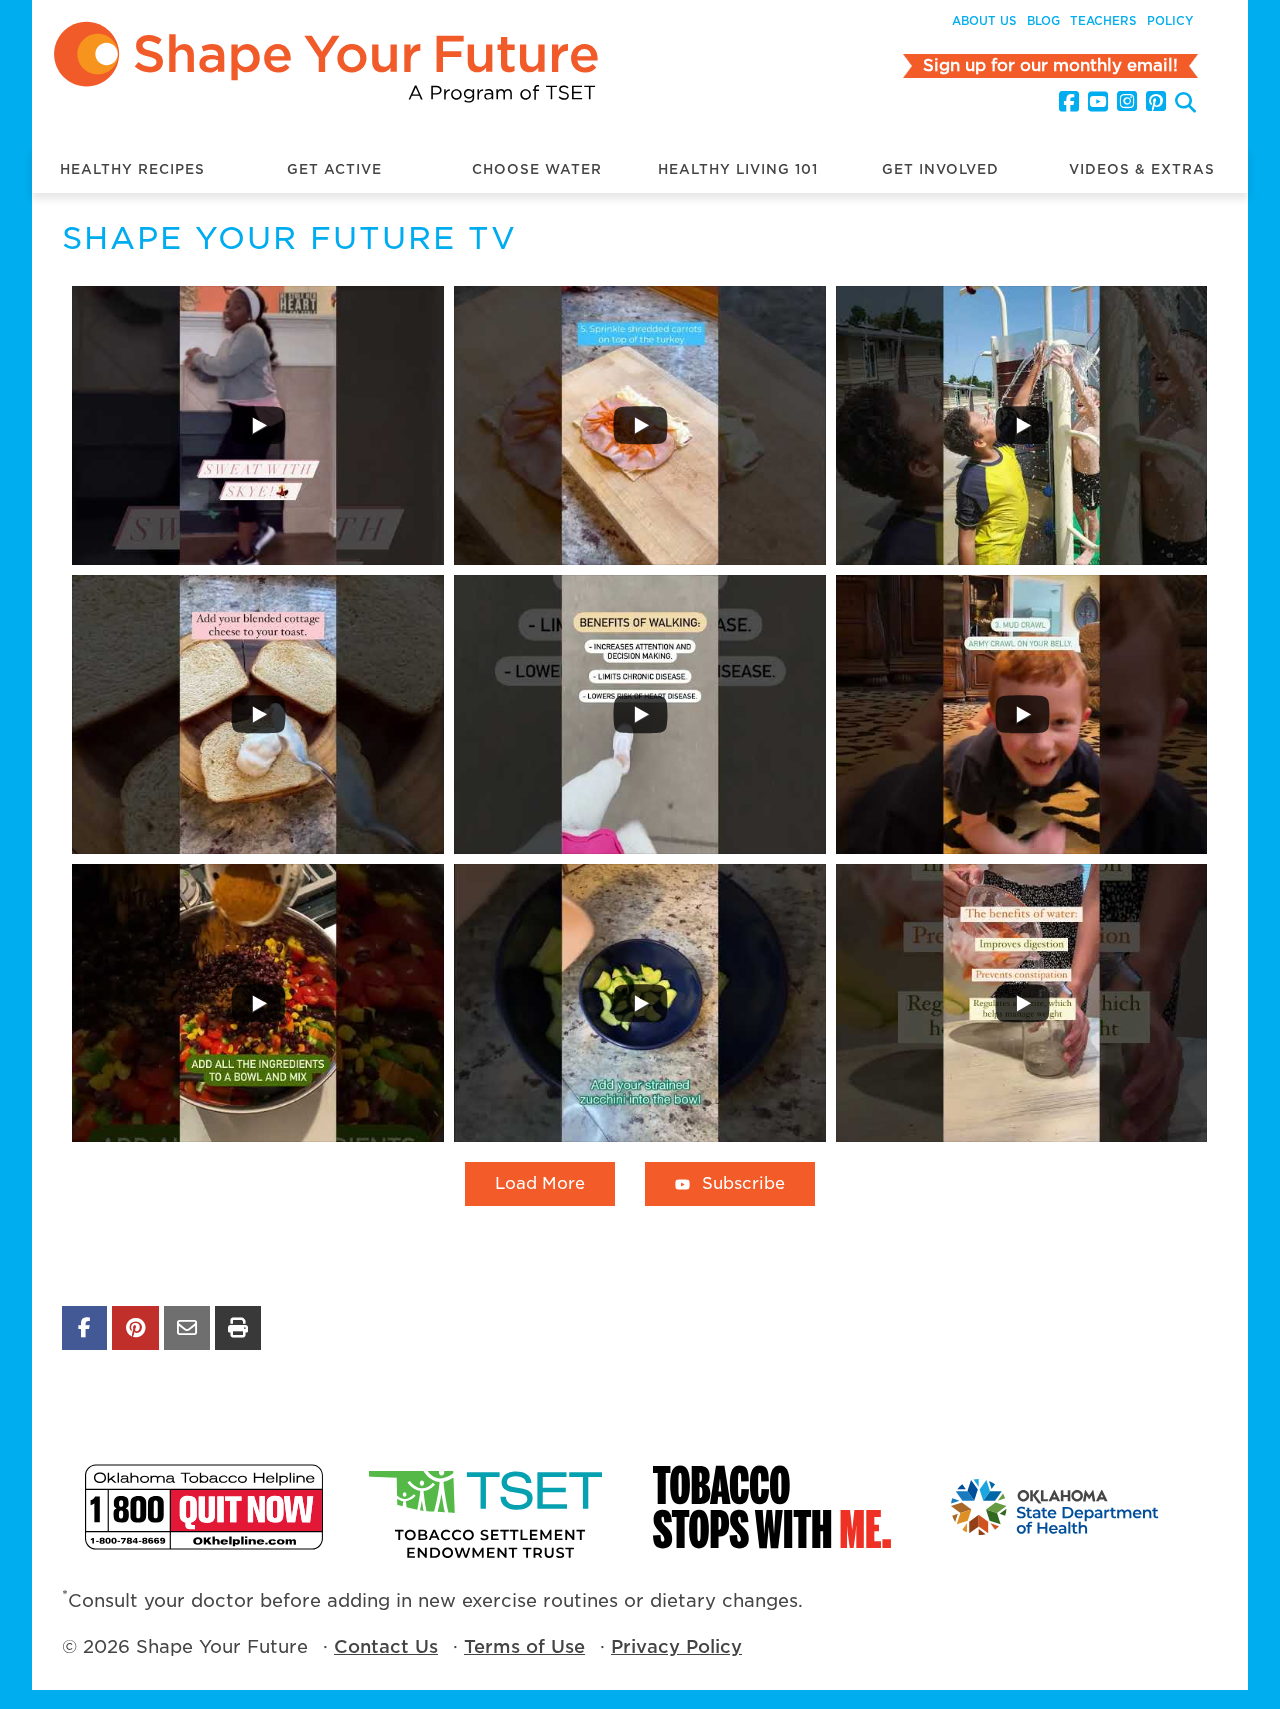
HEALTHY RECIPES (132, 169)
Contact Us (386, 1646)
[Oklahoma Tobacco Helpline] (204, 1506)
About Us (984, 21)
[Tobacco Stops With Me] (772, 1506)
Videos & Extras (1142, 169)
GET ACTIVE (334, 169)
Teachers (1103, 21)
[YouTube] (1098, 102)
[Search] (1185, 104)
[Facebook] (1069, 102)
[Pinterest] (1156, 102)
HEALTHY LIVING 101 (738, 169)
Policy (1170, 21)
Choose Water (537, 169)
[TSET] (488, 1506)
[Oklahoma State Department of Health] (1056, 1506)
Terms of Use (524, 1646)
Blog (1043, 21)
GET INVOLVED (940, 169)
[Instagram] (1127, 102)
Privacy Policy (676, 1646)
